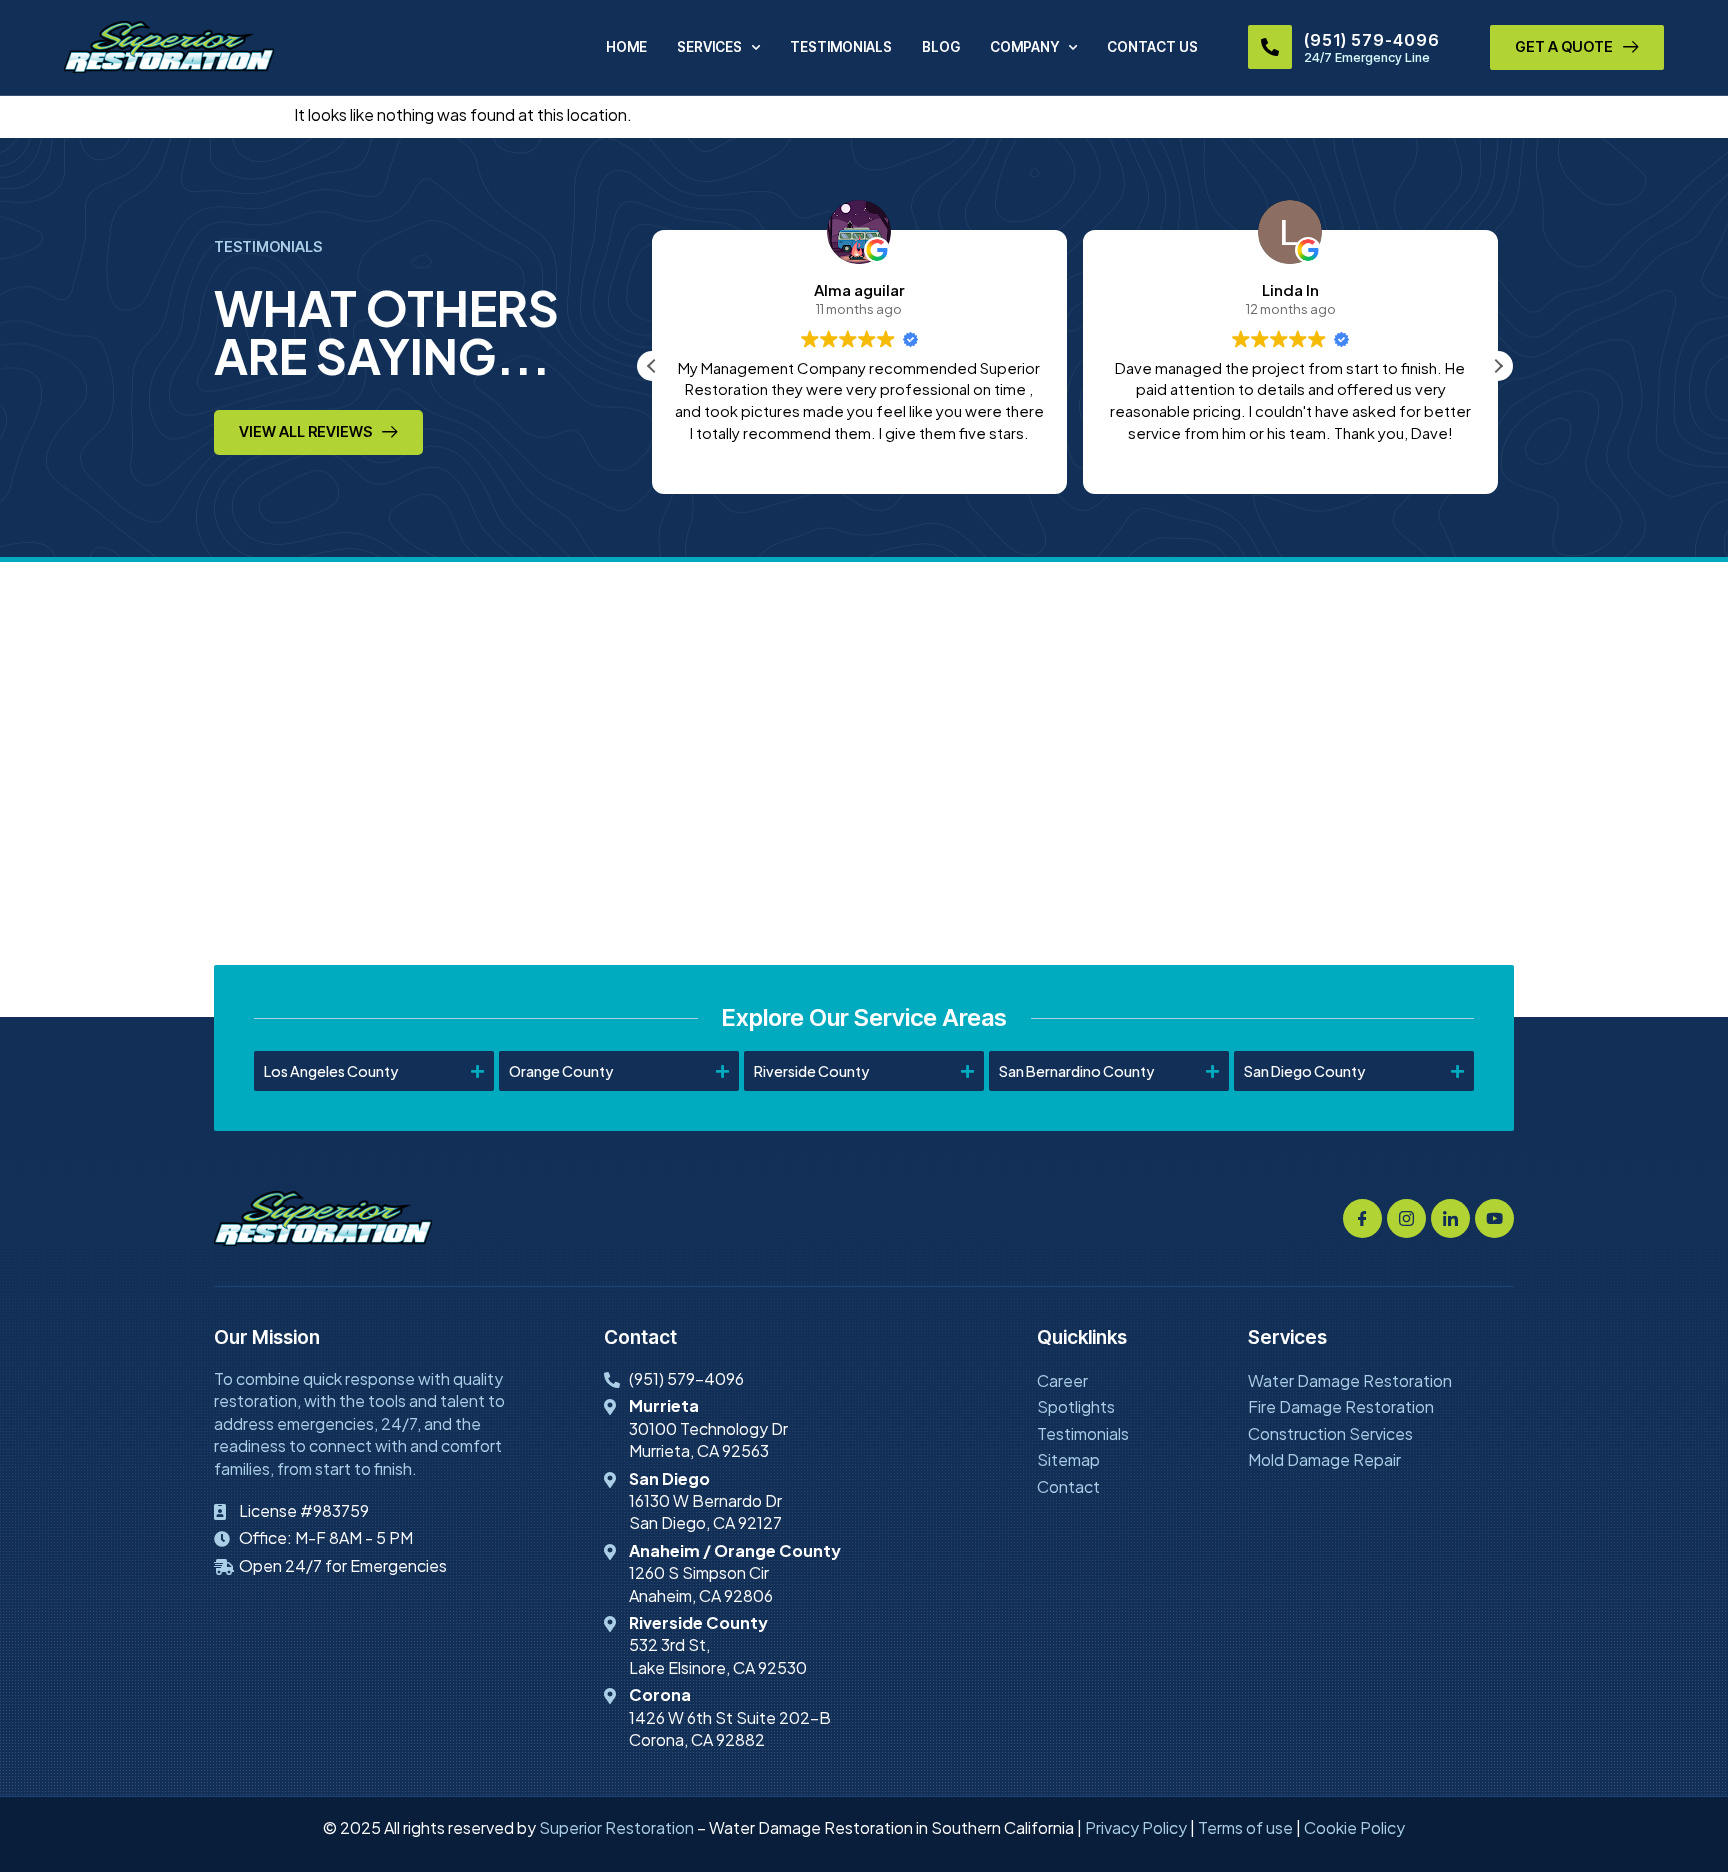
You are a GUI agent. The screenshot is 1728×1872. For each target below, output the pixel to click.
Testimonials (841, 47)
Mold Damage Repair (1324, 1459)
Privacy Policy (1136, 1827)
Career (1062, 1380)
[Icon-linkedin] (1450, 1218)
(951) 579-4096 (1372, 40)
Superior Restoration (616, 1827)
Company (1024, 47)
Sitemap (1068, 1459)
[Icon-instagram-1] (1406, 1218)
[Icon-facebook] (1362, 1218)
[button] (1498, 366)
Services (709, 47)
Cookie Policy (1354, 1827)
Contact (1068, 1486)
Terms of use (1245, 1827)
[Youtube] (1494, 1218)
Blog (941, 47)
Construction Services (1330, 1433)
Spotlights (1076, 1406)
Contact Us (1152, 47)
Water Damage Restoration (1350, 1380)
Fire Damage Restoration (1341, 1406)
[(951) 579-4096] (1270, 47)
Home (626, 47)
